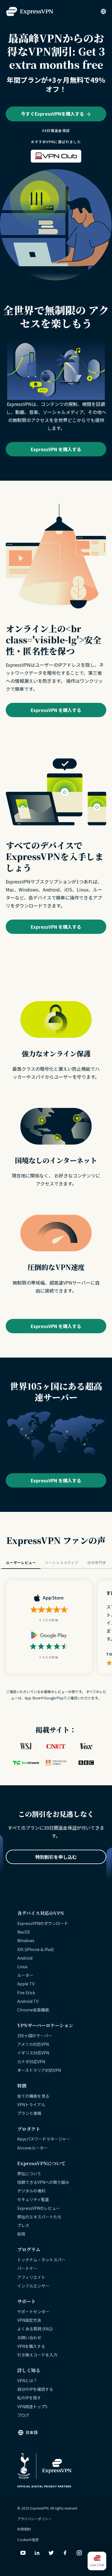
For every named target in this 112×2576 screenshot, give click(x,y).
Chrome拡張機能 (33, 2010)
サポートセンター (33, 2311)
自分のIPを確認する (35, 2389)
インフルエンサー (33, 2286)
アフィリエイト (31, 2277)
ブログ (23, 2415)
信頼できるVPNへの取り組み (43, 2182)
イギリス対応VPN (33, 2053)
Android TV (28, 2001)
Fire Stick (26, 1993)
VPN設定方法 (29, 2320)
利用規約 (24, 2529)
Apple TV (26, 1984)
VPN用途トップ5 (32, 2407)
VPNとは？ (27, 2380)
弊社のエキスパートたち (39, 2217)
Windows (26, 1940)
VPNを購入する (31, 2346)
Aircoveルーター (32, 2148)
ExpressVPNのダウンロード (43, 1923)
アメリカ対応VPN (33, 2044)
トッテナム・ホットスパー (41, 2260)
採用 (21, 2234)
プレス (23, 2225)
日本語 (32, 2432)
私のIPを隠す (29, 2398)
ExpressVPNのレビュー (39, 2208)
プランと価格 (29, 2113)
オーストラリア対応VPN (39, 2070)
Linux (22, 1966)
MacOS (24, 1932)
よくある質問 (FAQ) (35, 2329)
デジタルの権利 (31, 2191)
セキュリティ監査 (33, 2199)
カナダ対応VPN (31, 2062)
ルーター (25, 1975)
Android (25, 1958)
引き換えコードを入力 (37, 2355)
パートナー (27, 2268)
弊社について (29, 2173)
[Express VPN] (29, 12)
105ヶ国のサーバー (35, 2035)
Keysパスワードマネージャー (44, 2139)
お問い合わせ (29, 2338)
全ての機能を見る (33, 2096)
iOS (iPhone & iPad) (35, 1949)
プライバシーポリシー (34, 2519)
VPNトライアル (31, 2104)
